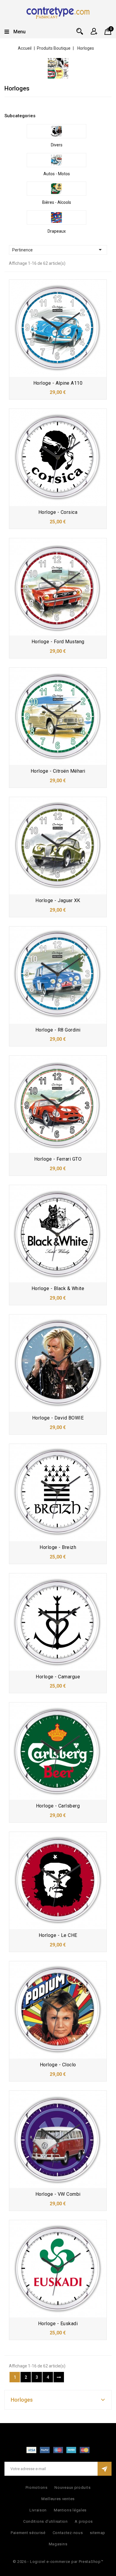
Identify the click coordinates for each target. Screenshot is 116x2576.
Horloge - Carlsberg (58, 1806)
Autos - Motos (57, 174)
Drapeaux (57, 231)
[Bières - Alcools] (57, 189)
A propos (84, 2521)
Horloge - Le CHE (58, 1935)
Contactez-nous (68, 2533)
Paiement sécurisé (28, 2533)
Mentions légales (70, 2510)
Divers (57, 145)
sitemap (98, 2533)
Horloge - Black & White (58, 1288)
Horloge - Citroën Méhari (58, 771)
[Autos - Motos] (57, 160)
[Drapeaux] (57, 217)
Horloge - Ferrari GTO (58, 1159)
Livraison (38, 2510)
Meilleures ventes (58, 2499)
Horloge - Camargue (58, 1677)
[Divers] (57, 131)
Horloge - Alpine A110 (58, 383)
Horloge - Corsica (58, 512)
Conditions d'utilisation (46, 2521)
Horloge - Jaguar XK (58, 900)
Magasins (58, 2544)
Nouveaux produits (72, 2487)
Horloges (22, 2400)
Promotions (37, 2487)
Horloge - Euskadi (58, 2324)
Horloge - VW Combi (58, 2194)
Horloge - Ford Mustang (58, 642)
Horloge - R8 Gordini (58, 1030)
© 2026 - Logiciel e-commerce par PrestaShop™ (58, 2562)
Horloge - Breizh (58, 1547)
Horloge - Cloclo (58, 2065)
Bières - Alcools (57, 202)
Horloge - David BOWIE (58, 1418)
